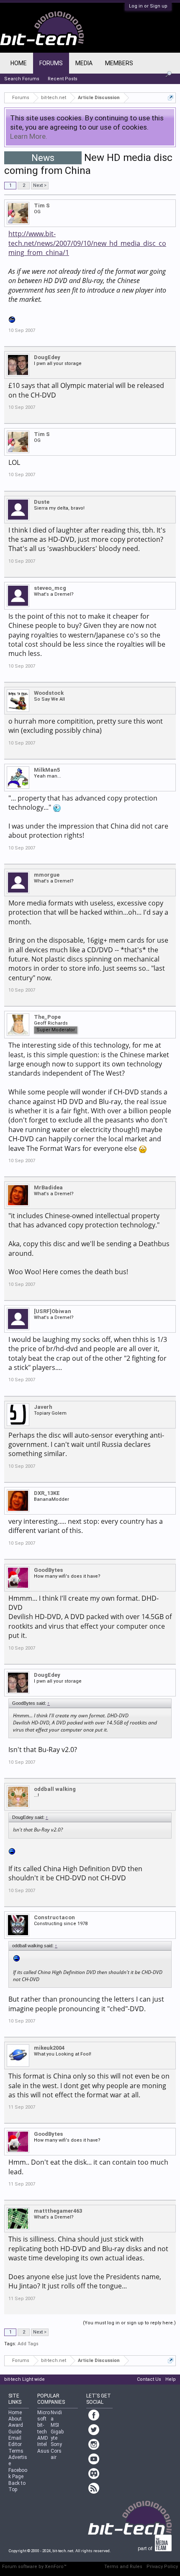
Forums (51, 63)
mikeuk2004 (49, 2048)
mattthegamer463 (58, 2211)
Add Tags (28, 2344)
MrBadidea (48, 1187)
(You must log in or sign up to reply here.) (129, 2323)
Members (119, 63)
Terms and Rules (123, 2567)
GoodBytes (48, 1570)
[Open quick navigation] (171, 98)
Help (171, 2379)
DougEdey (47, 357)
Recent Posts (63, 79)
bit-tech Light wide (24, 2379)
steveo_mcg (50, 588)
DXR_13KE (47, 1493)
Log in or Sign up (148, 6)
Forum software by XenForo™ (34, 2567)
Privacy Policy (162, 2567)
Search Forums (22, 79)
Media (84, 63)
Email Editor (15, 2441)
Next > (40, 185)
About (15, 2419)
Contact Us (149, 2379)
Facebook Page (18, 2473)
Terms (16, 2451)
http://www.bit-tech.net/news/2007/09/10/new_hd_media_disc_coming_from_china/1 (87, 243)
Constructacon (54, 1917)
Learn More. (29, 136)
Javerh (43, 1407)
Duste (42, 502)
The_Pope (47, 1017)
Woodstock (49, 693)
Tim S (42, 205)
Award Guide (16, 2428)
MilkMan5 (47, 770)
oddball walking (55, 1789)
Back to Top (17, 2486)
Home (19, 63)
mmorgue (47, 875)
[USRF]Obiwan (53, 1311)
